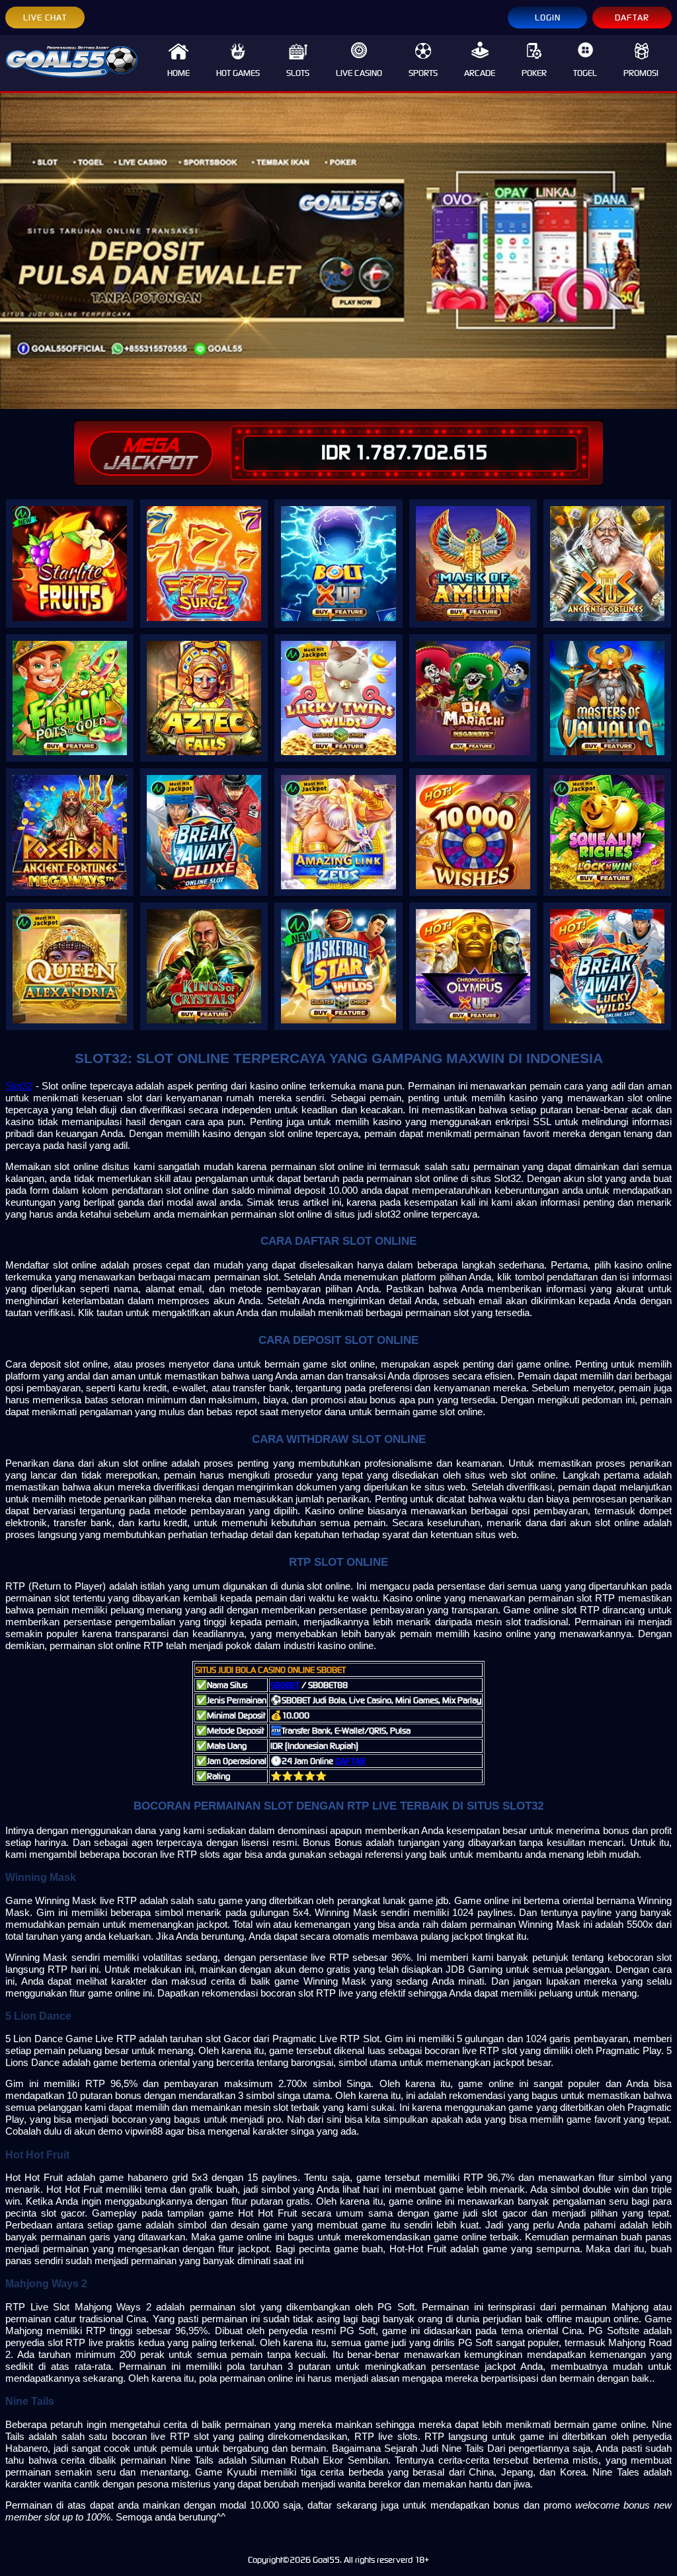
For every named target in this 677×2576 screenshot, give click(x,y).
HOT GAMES (238, 73)
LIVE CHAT (45, 18)
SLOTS (298, 73)
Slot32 (19, 1086)
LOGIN (548, 18)
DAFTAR (632, 18)
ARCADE (480, 73)
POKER (534, 73)
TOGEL (585, 73)
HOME (179, 73)
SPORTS (423, 73)
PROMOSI (641, 73)
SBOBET (285, 1685)
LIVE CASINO (359, 73)
